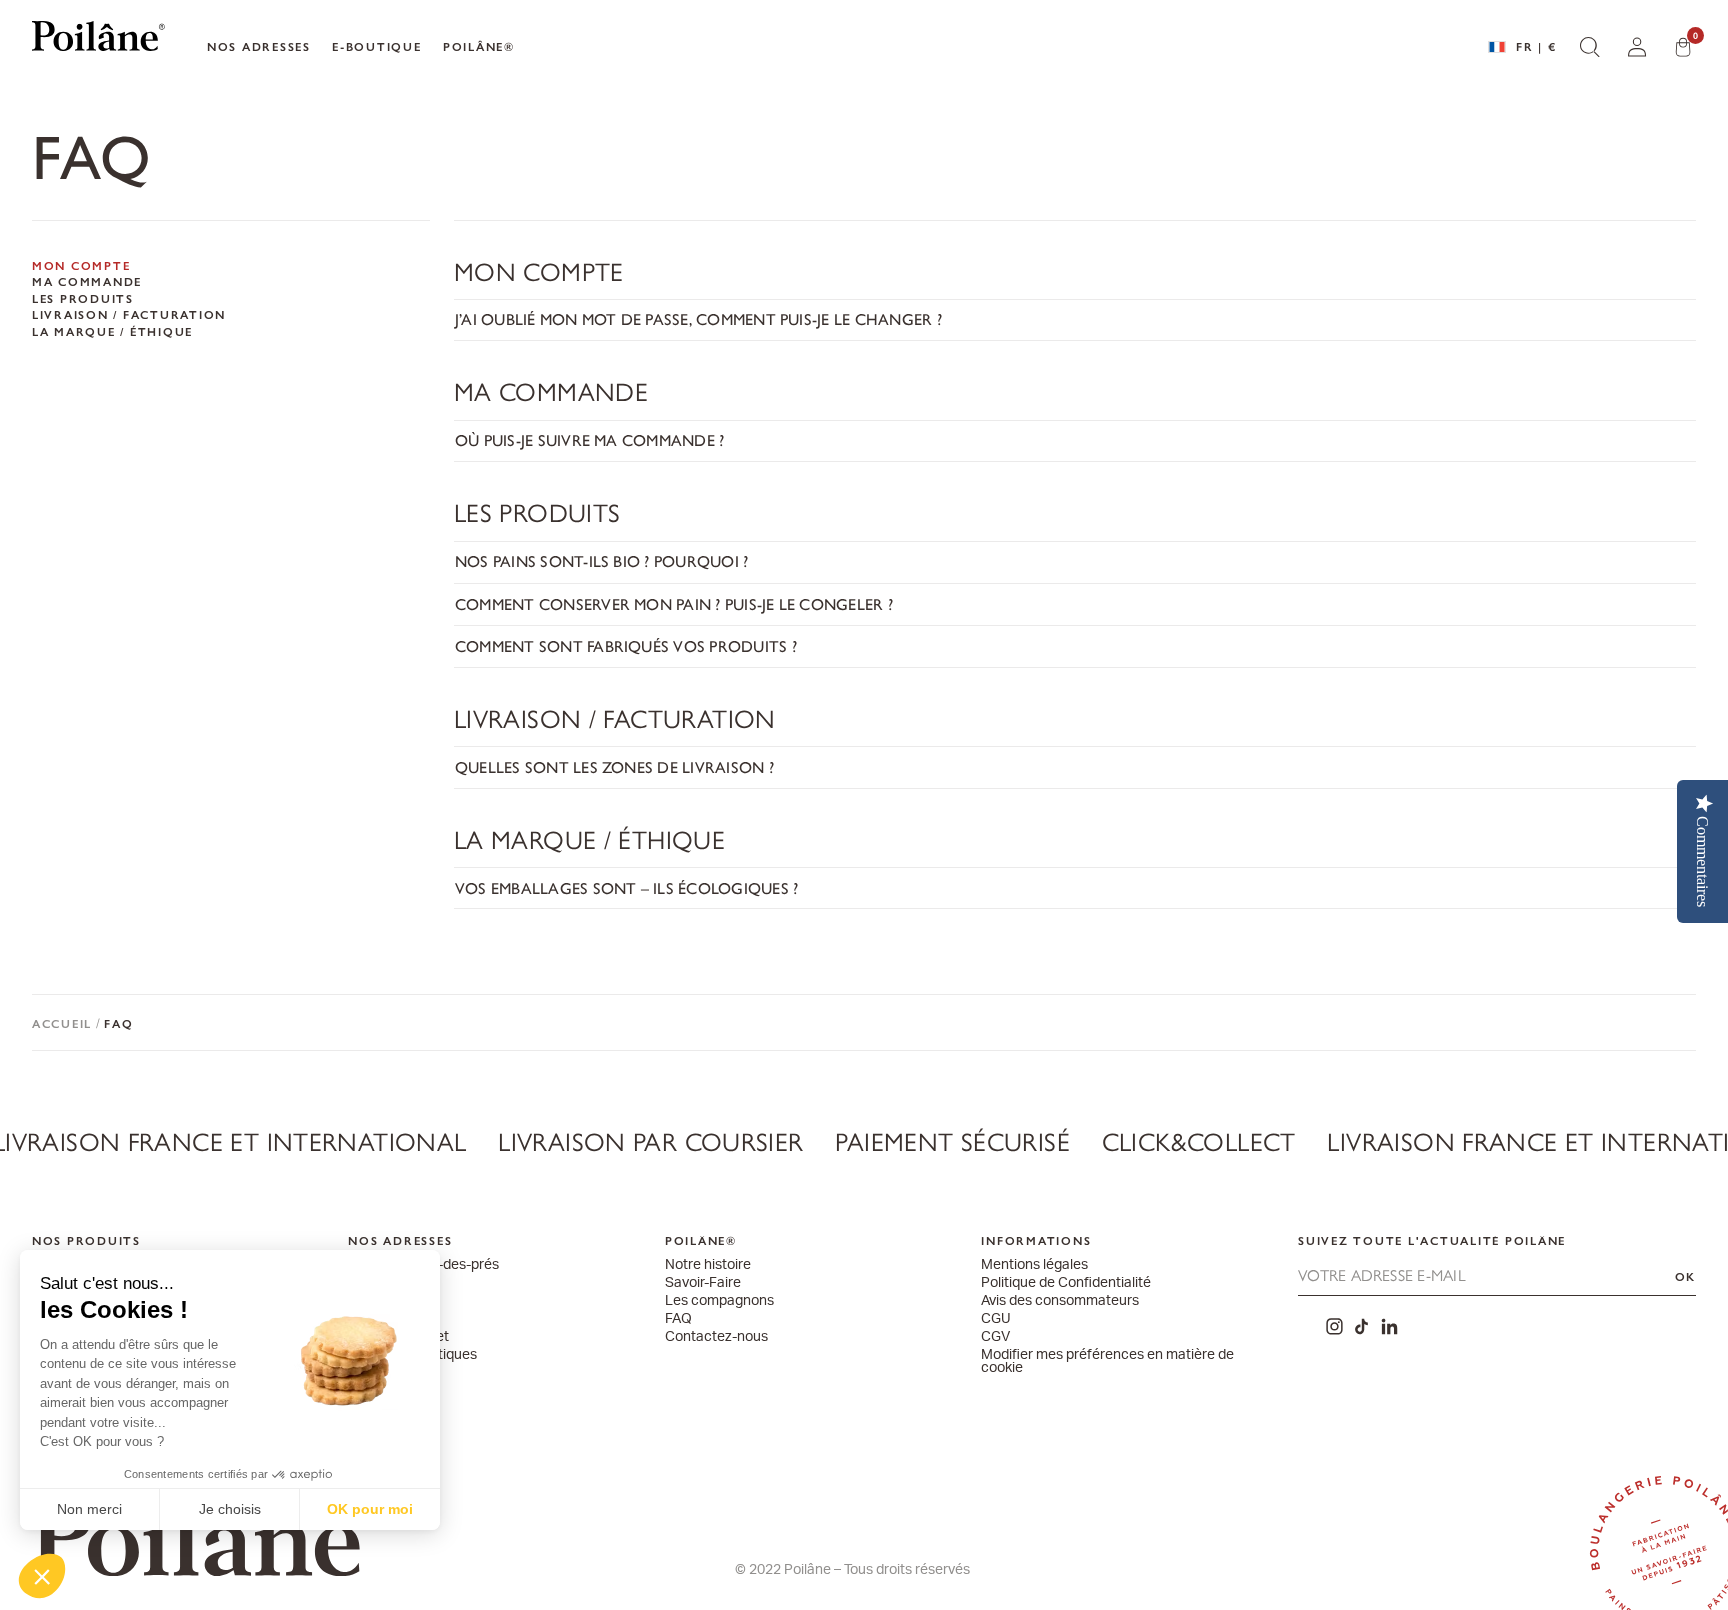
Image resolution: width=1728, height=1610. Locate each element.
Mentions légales (1034, 1265)
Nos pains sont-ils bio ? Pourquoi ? (601, 561)
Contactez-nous (716, 1337)
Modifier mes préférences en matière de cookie (1107, 1362)
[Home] (98, 40)
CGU (996, 1319)
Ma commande (87, 283)
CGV (995, 1337)
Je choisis (230, 1509)
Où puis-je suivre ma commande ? (589, 440)
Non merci (89, 1509)
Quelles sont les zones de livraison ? (614, 767)
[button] (42, 1576)
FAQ (678, 1319)
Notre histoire (708, 1265)
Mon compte (81, 267)
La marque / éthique (112, 333)
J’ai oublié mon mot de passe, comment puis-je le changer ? (698, 319)
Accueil (62, 1024)
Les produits (83, 300)
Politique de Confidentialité (1066, 1283)
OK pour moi (370, 1509)
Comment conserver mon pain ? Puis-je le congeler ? (674, 604)
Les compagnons (719, 1301)
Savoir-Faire (703, 1283)
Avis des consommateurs (1060, 1301)
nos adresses (259, 47)
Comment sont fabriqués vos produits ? (626, 646)
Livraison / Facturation (129, 316)
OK (1686, 1277)
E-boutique (377, 47)
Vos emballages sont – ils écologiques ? (626, 888)
